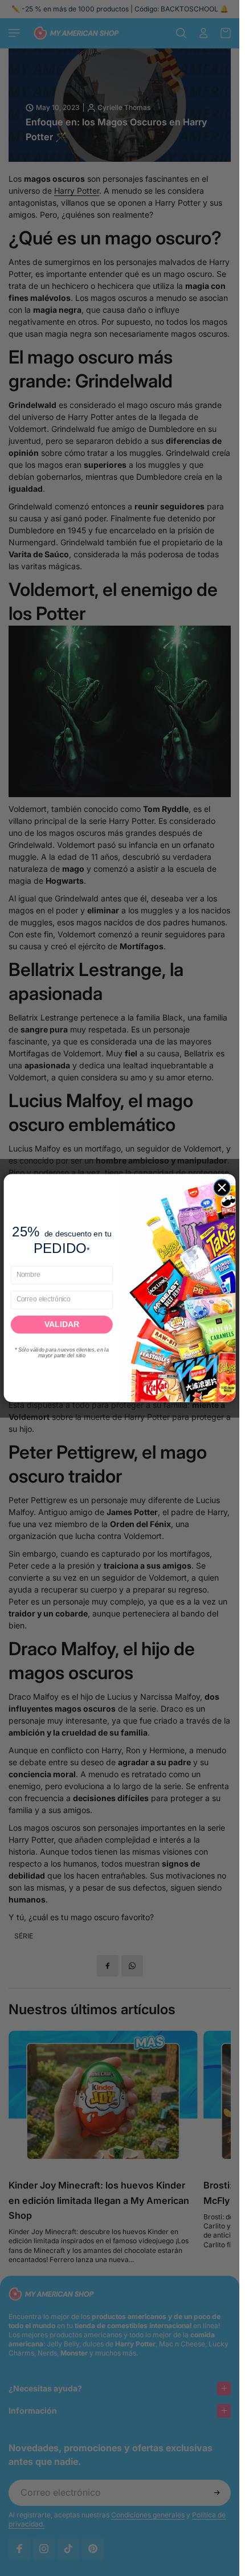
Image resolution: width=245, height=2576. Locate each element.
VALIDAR (62, 1324)
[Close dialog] (222, 1187)
